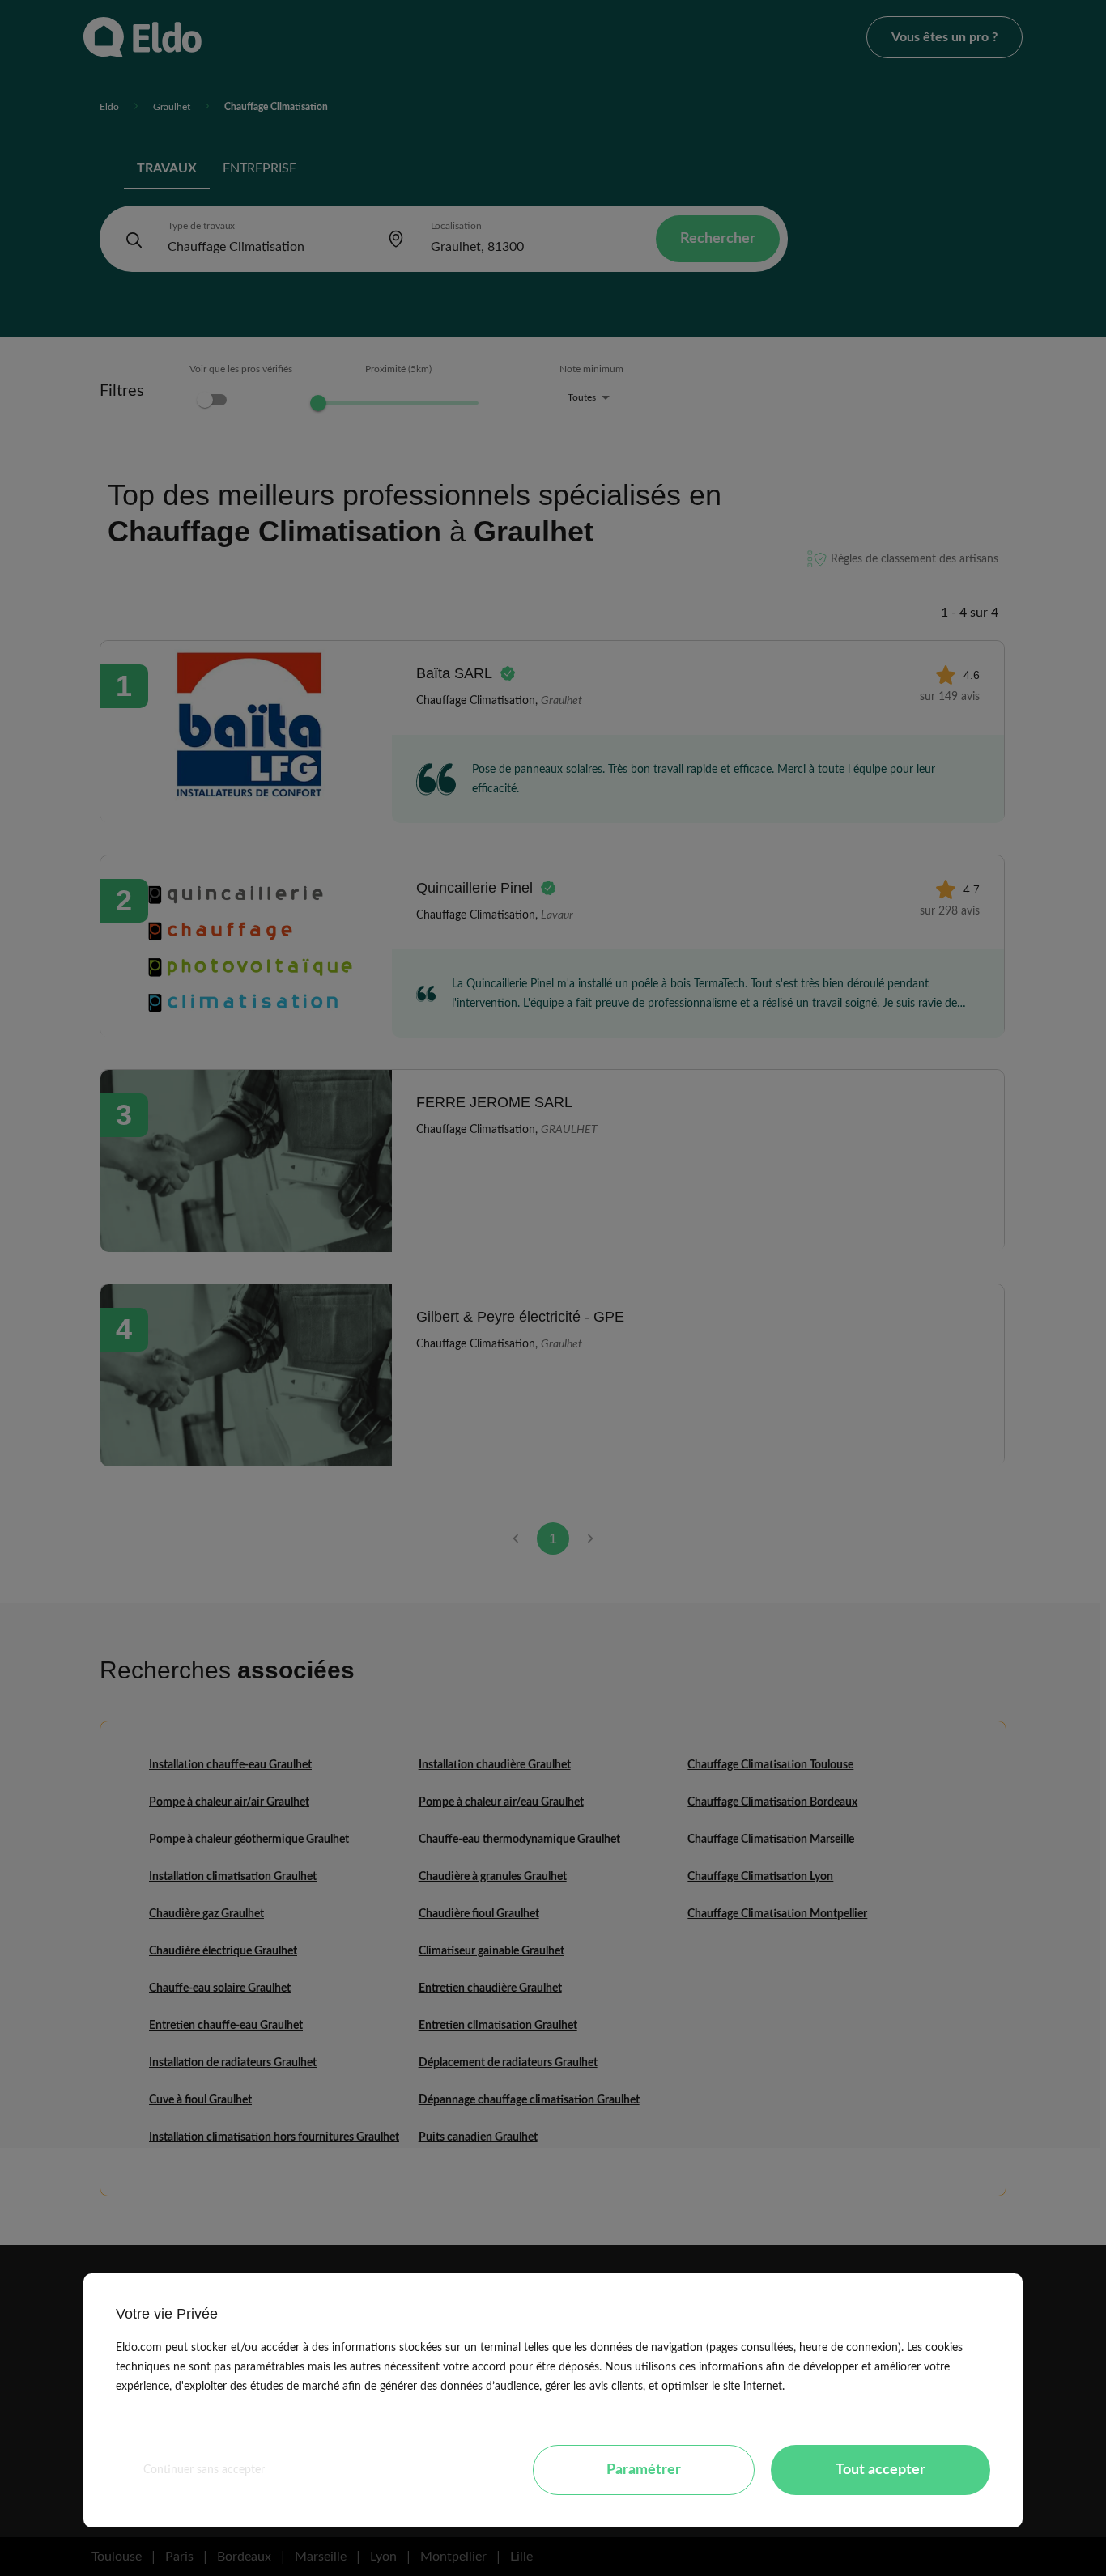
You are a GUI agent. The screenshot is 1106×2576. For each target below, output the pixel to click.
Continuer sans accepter (204, 2470)
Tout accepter (881, 2470)
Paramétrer (644, 2470)
